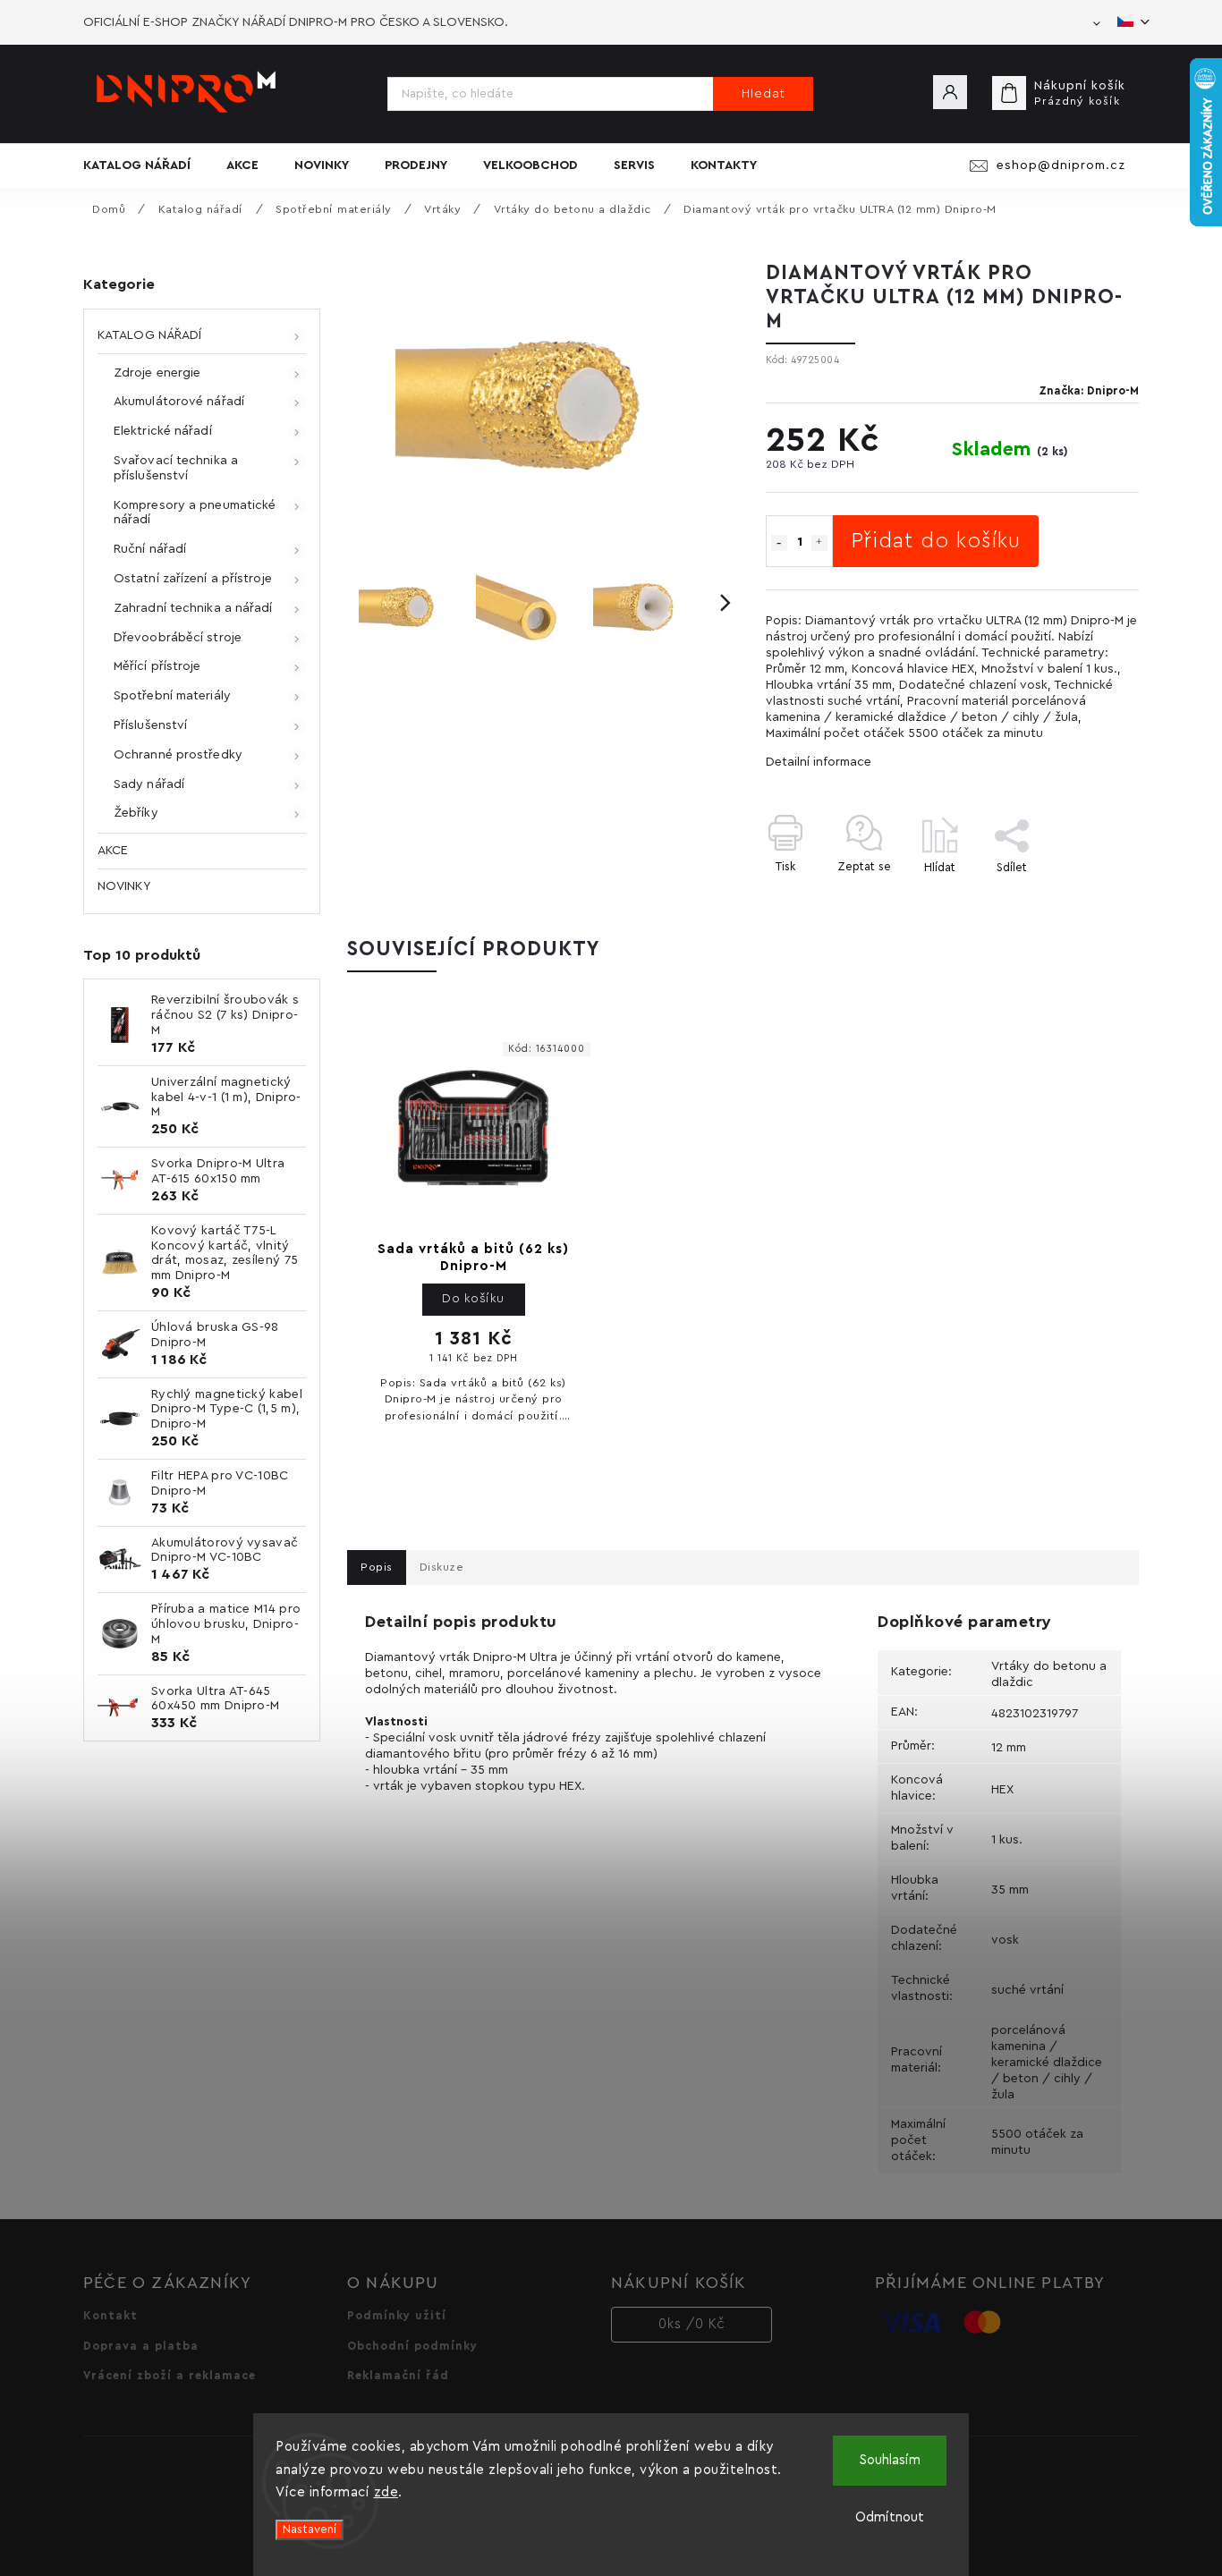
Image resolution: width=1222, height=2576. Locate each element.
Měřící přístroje (157, 666)
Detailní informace (819, 762)
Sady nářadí (149, 784)
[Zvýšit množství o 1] (819, 543)
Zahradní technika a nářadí (193, 608)
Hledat (764, 94)
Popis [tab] (377, 1567)
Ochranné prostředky (178, 755)
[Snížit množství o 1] (779, 543)
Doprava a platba (141, 2346)
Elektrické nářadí (163, 431)
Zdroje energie (157, 373)
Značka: (1089, 391)
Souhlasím (890, 2460)
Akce (113, 851)
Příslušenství (150, 725)
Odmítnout (890, 2517)
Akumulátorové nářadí (179, 402)
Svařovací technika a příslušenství (176, 468)
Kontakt (110, 2316)
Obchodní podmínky (412, 2346)
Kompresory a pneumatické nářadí (195, 513)
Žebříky (136, 813)
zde (386, 2492)
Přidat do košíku (936, 541)
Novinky (124, 886)
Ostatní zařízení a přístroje (193, 579)
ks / (692, 2324)
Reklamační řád (398, 2376)
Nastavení (310, 2529)
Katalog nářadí (149, 335)
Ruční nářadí (150, 549)
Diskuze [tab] (442, 1567)
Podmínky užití (397, 2316)
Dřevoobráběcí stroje (178, 638)
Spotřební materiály (172, 696)
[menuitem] (146, 165)
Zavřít (1082, 898)
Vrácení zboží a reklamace (170, 2376)
